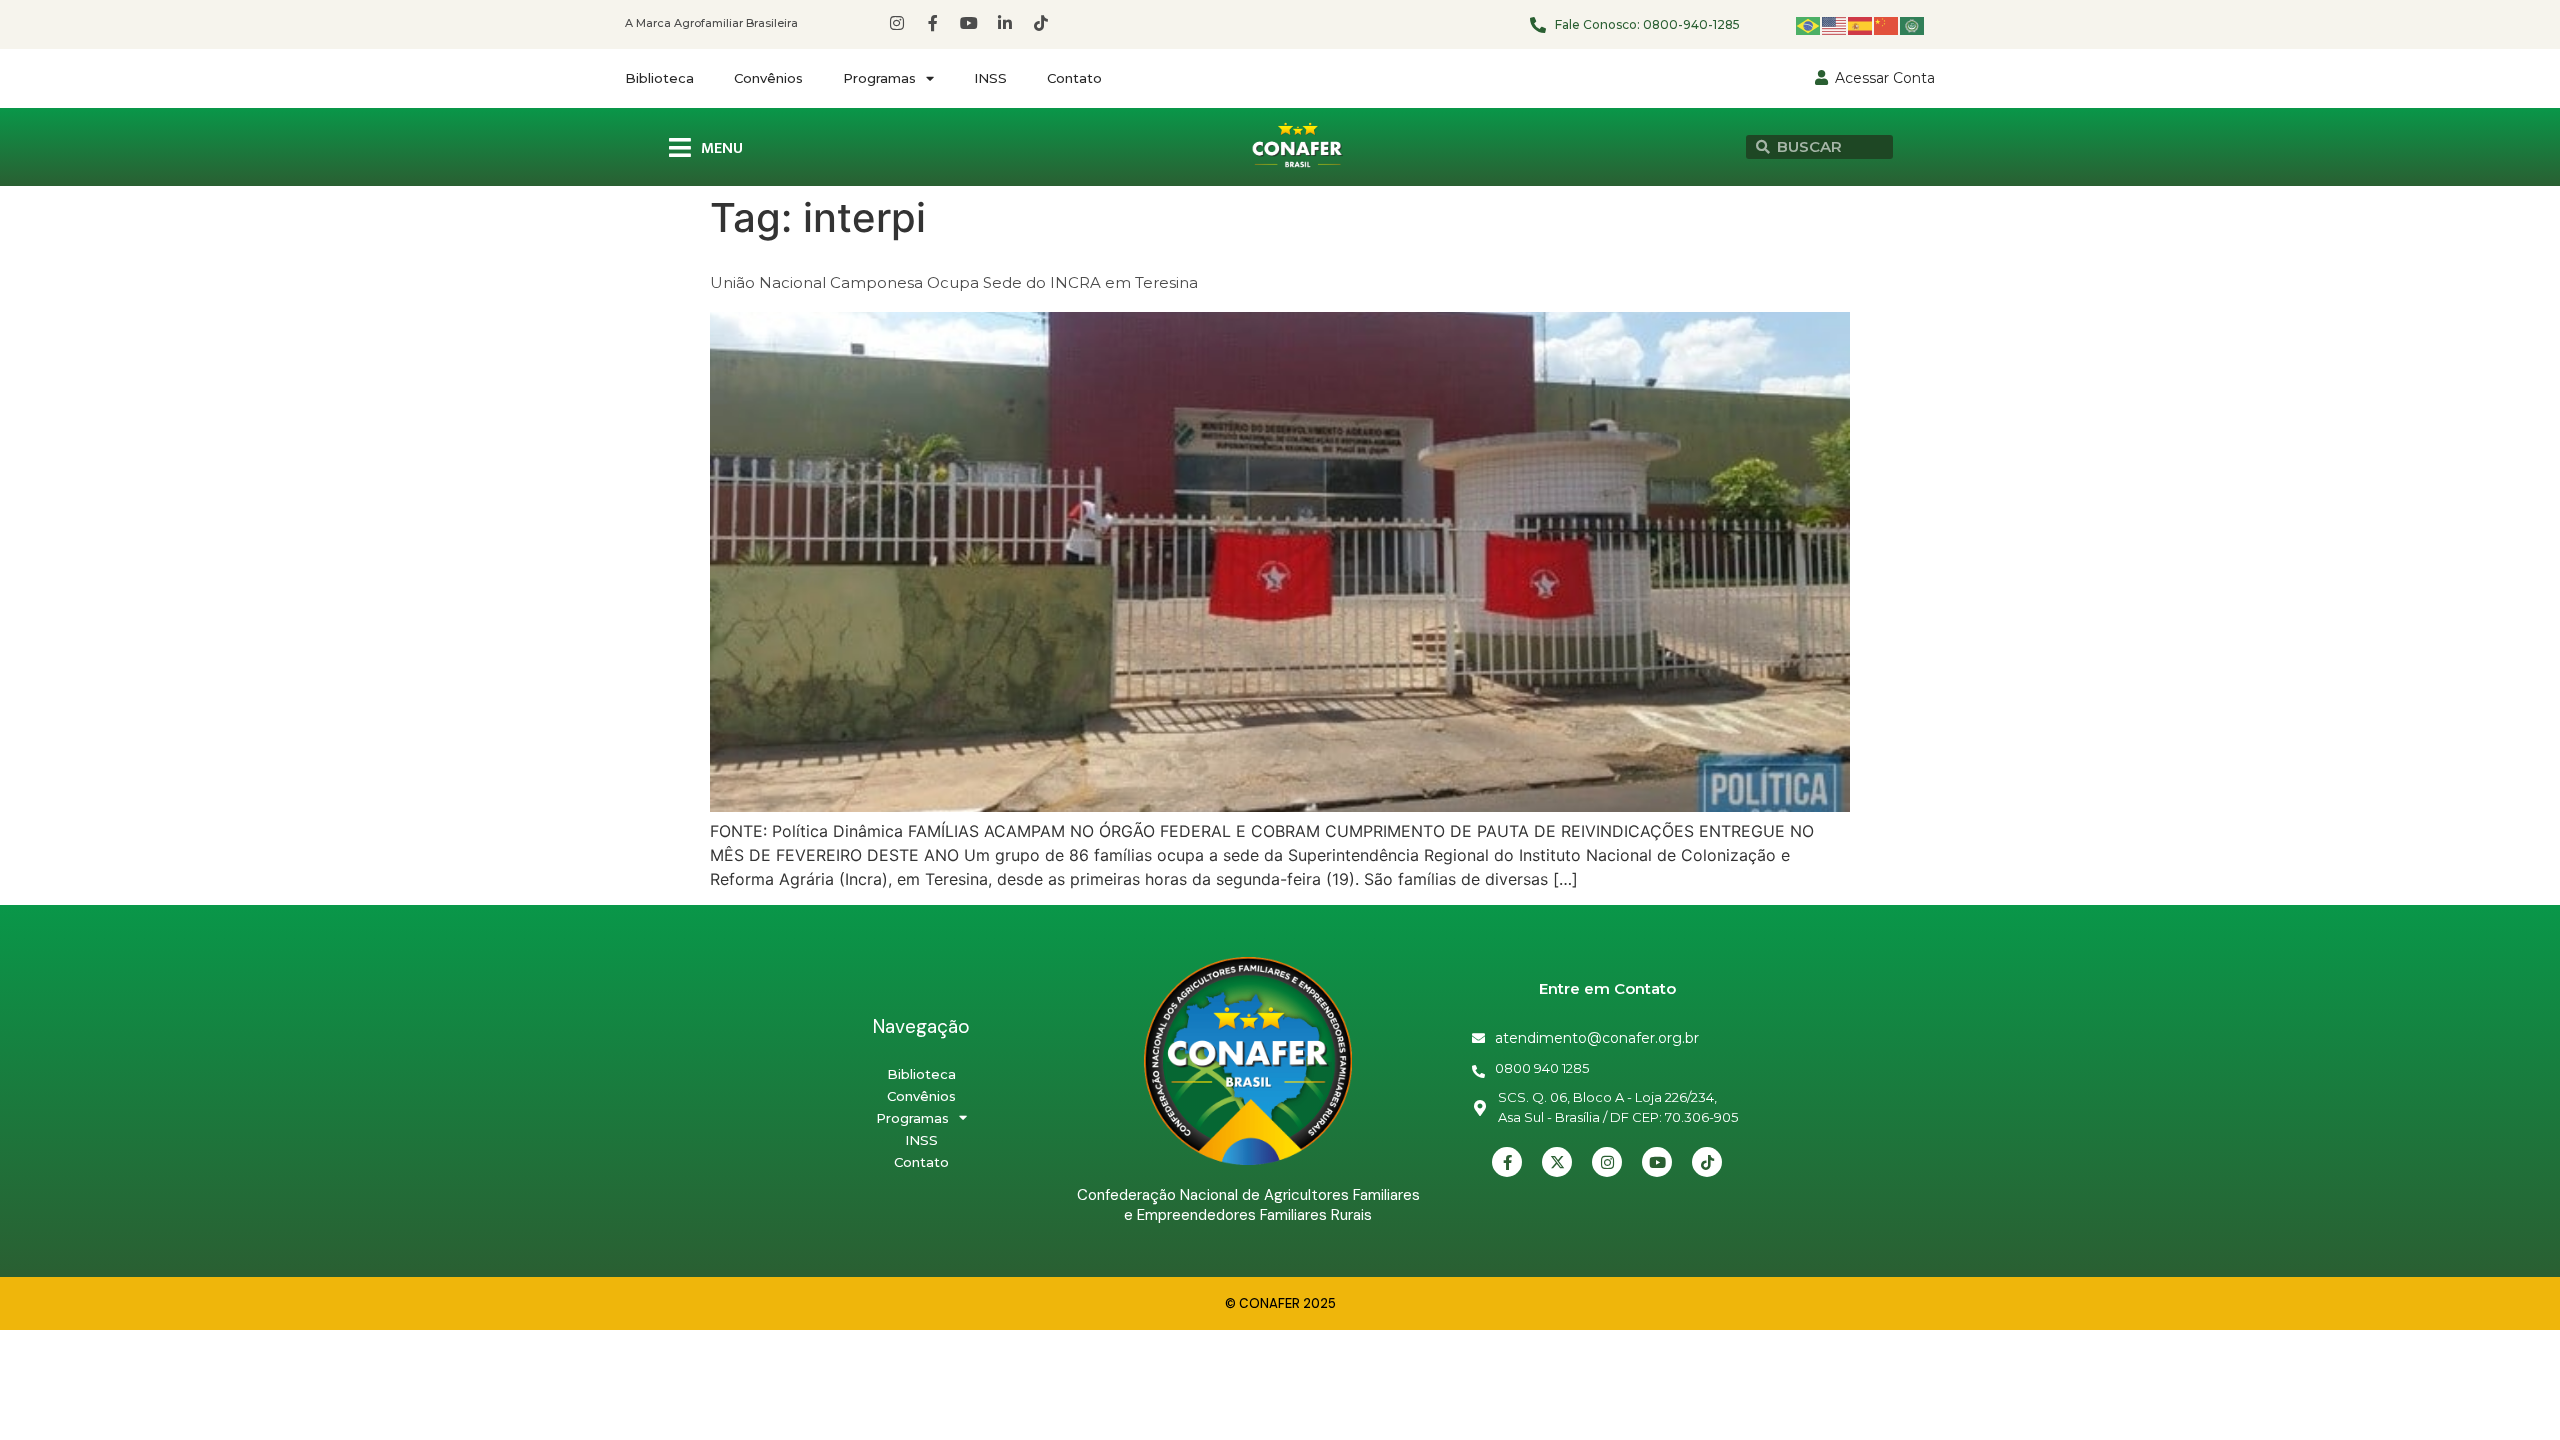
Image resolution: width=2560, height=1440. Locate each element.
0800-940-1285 (1691, 24)
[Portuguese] (1809, 24)
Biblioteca (659, 78)
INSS (990, 78)
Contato (1074, 78)
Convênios (768, 78)
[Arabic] (1913, 24)
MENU (722, 148)
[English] (1835, 24)
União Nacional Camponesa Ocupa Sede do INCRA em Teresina (954, 282)
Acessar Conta (1885, 78)
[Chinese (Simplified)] (1887, 24)
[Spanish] (1861, 24)
